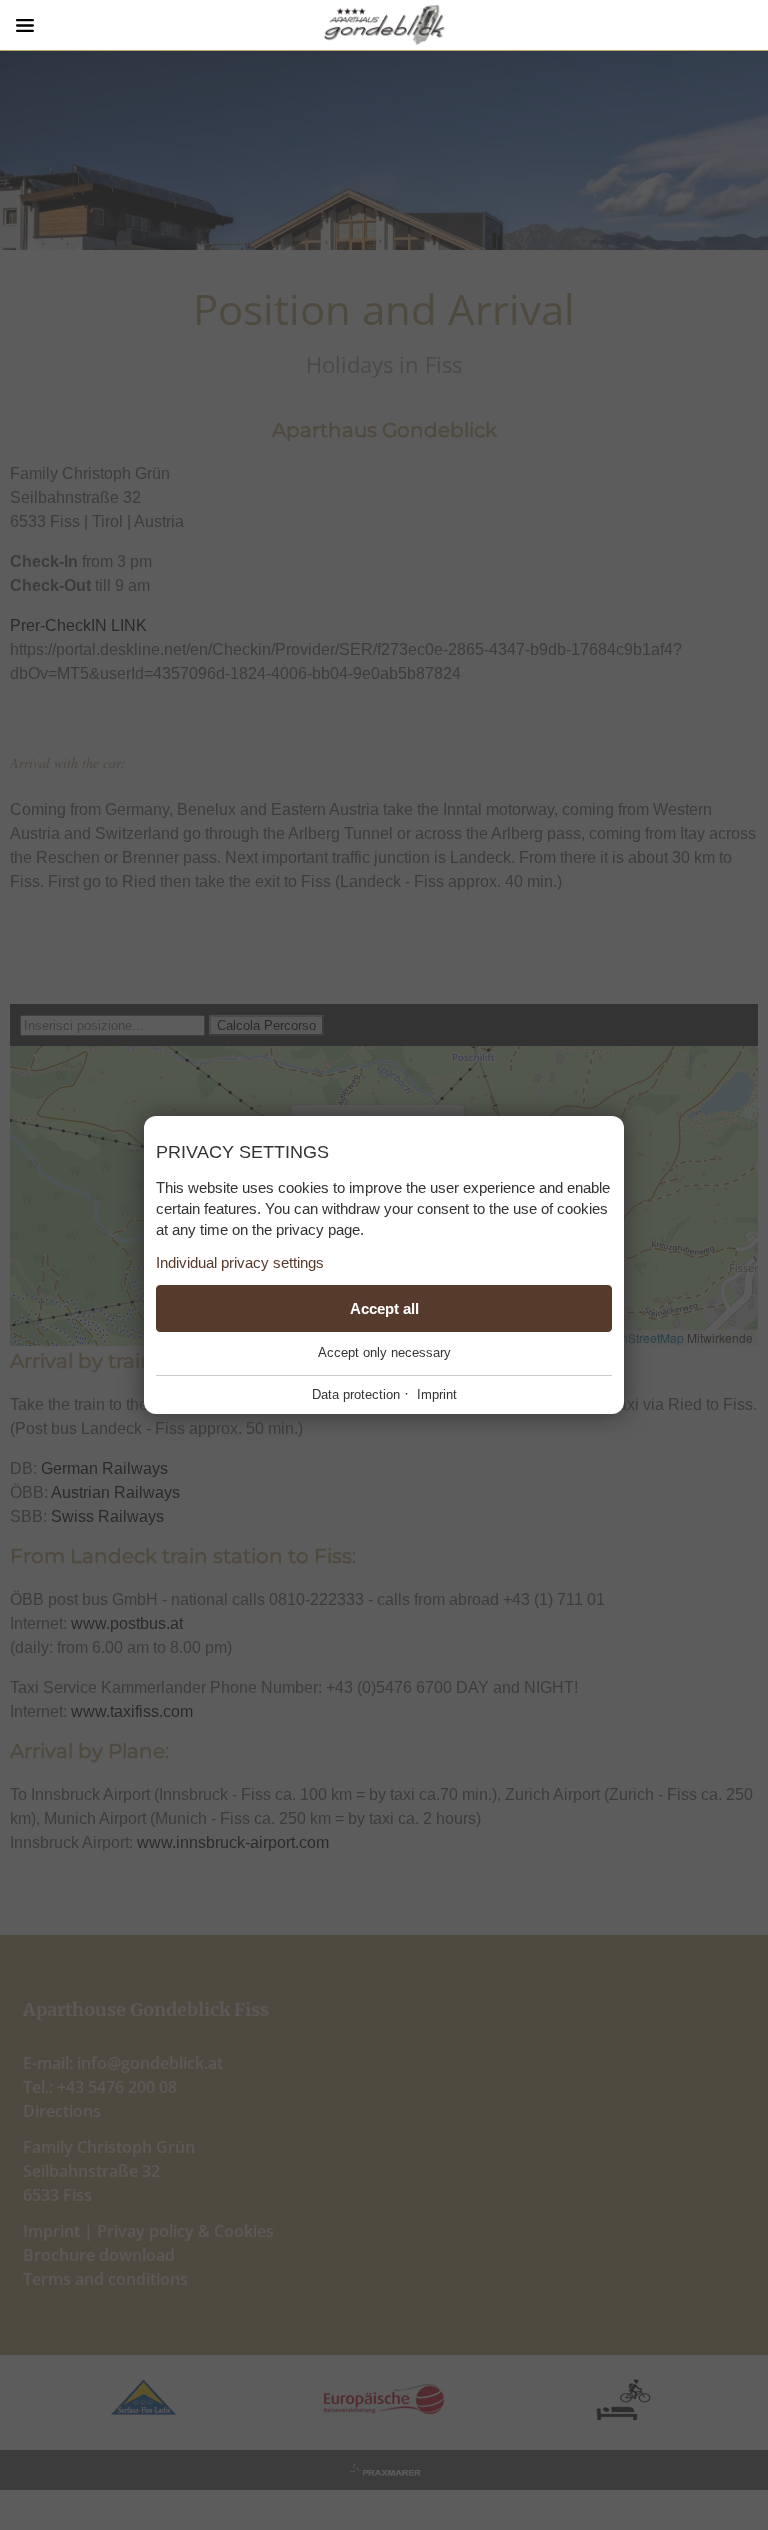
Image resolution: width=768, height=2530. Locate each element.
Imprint (437, 1394)
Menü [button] (25, 25)
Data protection (356, 1394)
